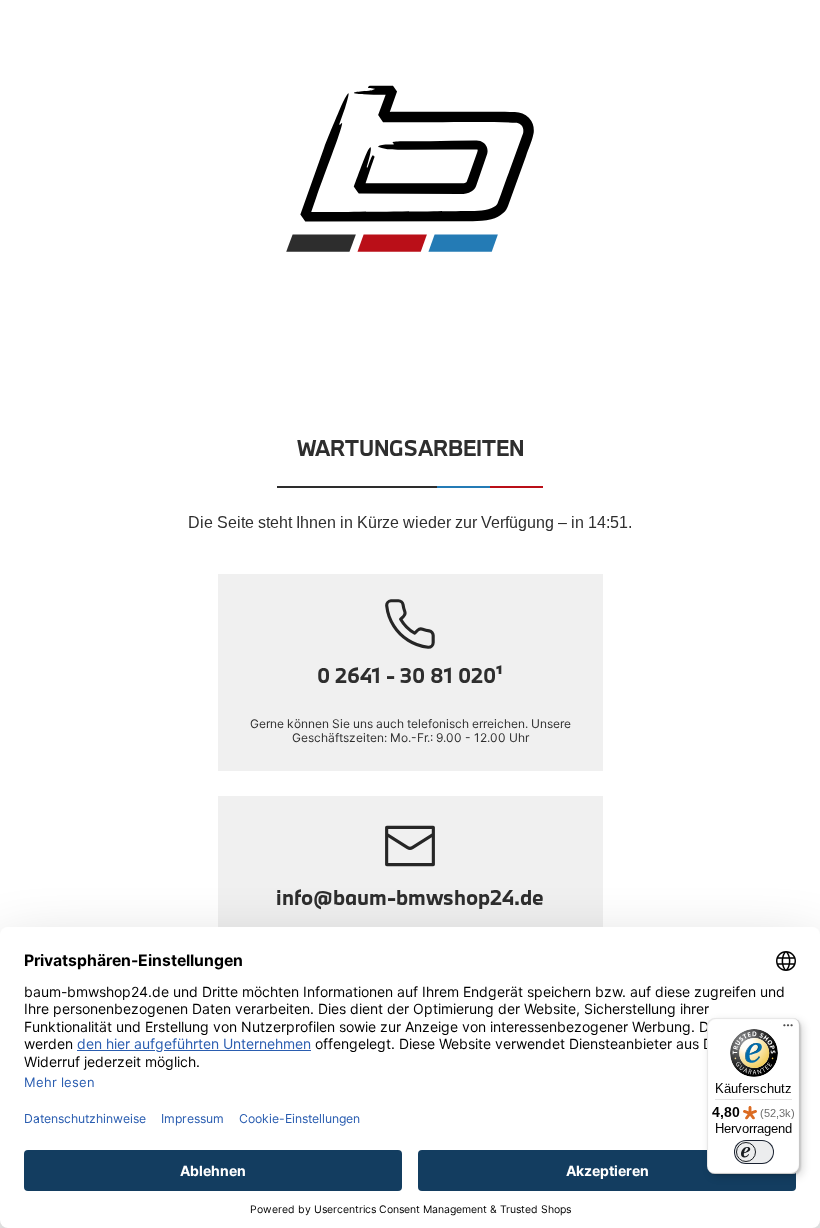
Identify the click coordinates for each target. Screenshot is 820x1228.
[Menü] (788, 1030)
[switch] (754, 1152)
